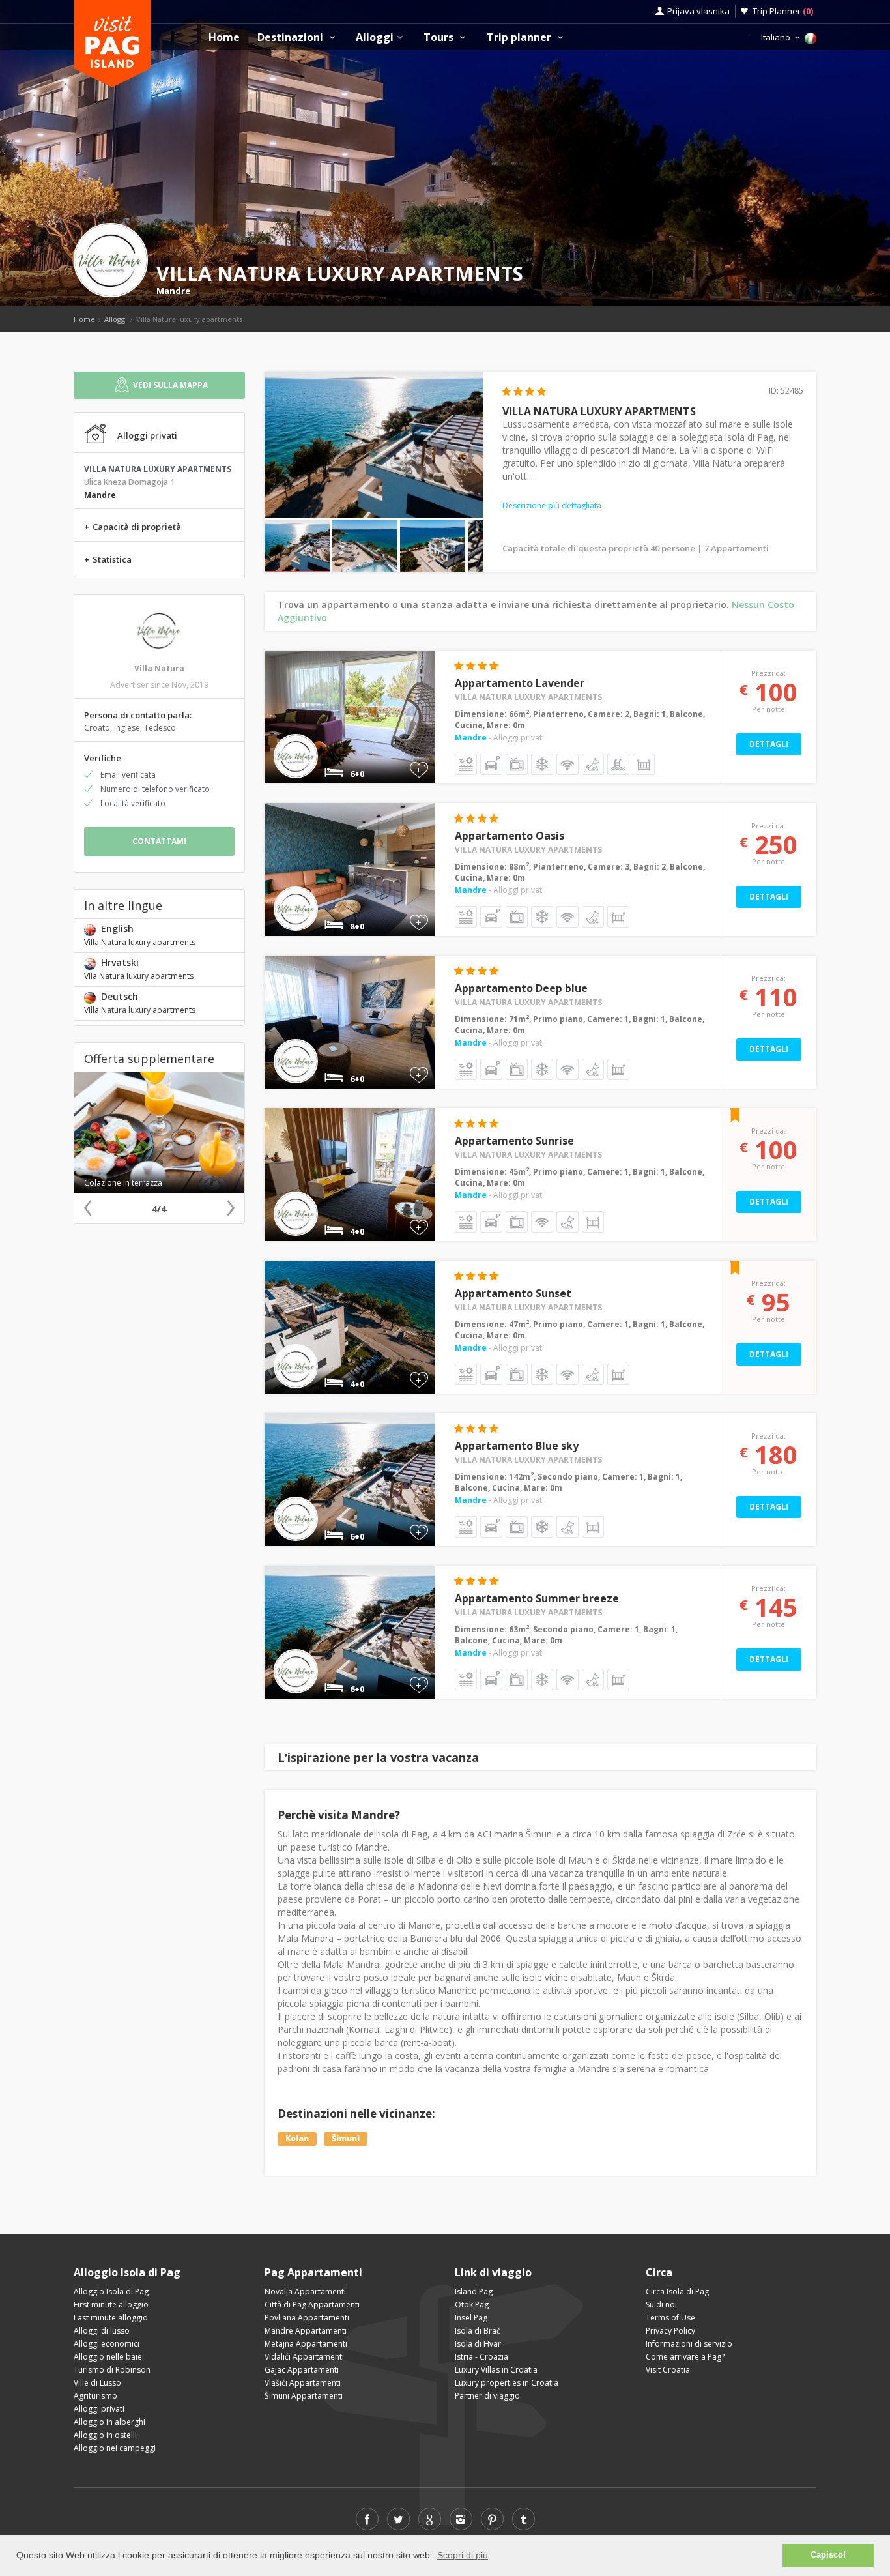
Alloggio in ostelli (105, 2435)
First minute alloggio (111, 2305)
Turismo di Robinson (112, 2370)
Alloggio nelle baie (108, 2357)
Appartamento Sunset (513, 1293)
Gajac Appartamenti (302, 2370)
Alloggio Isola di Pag (111, 2291)
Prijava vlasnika (698, 11)
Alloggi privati (99, 2409)
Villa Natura (159, 668)
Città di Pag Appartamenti (312, 2305)
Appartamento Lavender (520, 683)
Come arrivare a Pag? (685, 2357)
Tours (440, 37)
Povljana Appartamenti (307, 2318)
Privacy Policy (670, 2331)
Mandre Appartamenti (306, 2331)
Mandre (173, 291)
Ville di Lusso (97, 2383)
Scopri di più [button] (463, 2555)
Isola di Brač (478, 2331)
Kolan (297, 2138)
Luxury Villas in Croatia (496, 2370)
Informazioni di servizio (689, 2344)
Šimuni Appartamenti (304, 2396)
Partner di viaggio (487, 2396)
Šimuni (346, 2138)
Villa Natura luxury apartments (528, 697)
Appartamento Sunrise (514, 1141)
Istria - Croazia (481, 2357)
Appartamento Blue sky (517, 1446)
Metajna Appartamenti (306, 2344)
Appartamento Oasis (510, 836)
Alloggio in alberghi (109, 2422)
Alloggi (375, 37)
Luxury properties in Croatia (507, 2383)
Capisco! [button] (828, 2555)
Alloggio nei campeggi (115, 2448)
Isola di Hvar (478, 2344)
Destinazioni (292, 37)
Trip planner (520, 37)
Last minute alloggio (111, 2318)
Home (224, 37)
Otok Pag (472, 2305)
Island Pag (474, 2291)
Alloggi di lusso (102, 2331)
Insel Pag (471, 2318)
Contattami (159, 841)
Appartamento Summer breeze (537, 1598)
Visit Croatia (668, 2370)
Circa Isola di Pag (677, 2291)
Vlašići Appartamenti (303, 2383)
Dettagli (769, 744)
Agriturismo (95, 2396)
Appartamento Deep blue (521, 988)
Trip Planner (783, 11)
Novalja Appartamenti (305, 2291)
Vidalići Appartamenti (304, 2357)
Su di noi (661, 2305)
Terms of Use (670, 2318)
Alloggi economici (107, 2344)
